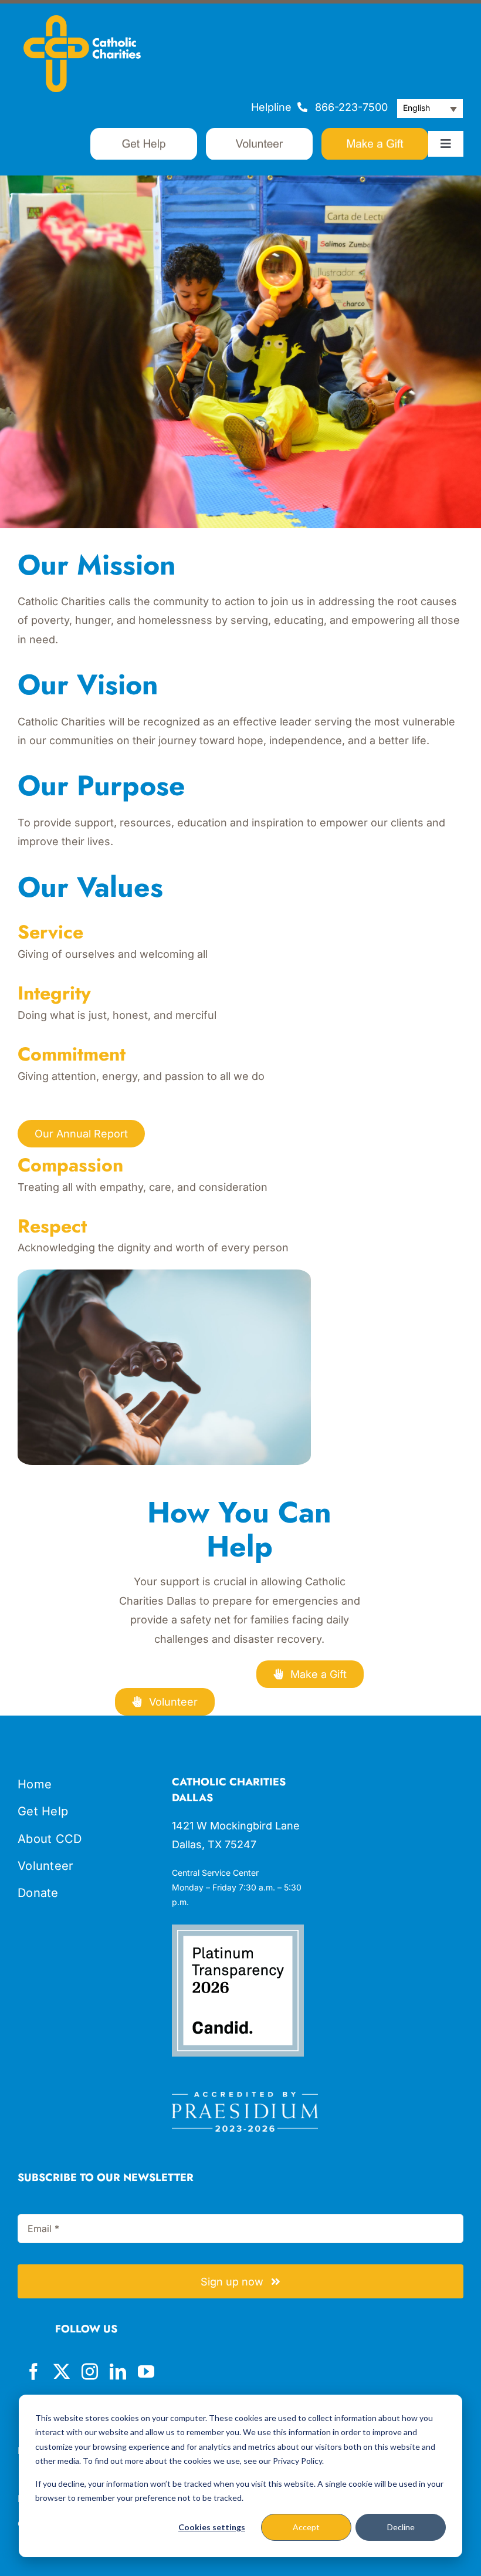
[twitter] (62, 2372)
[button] (430, 109)
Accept (306, 2527)
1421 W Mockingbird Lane (236, 1826)
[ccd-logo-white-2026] (82, 20)
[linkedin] (118, 2372)
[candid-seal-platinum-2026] (238, 1930)
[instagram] (90, 2372)
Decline (401, 2527)
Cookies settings (212, 2527)
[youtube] (146, 2372)
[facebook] (33, 2372)
